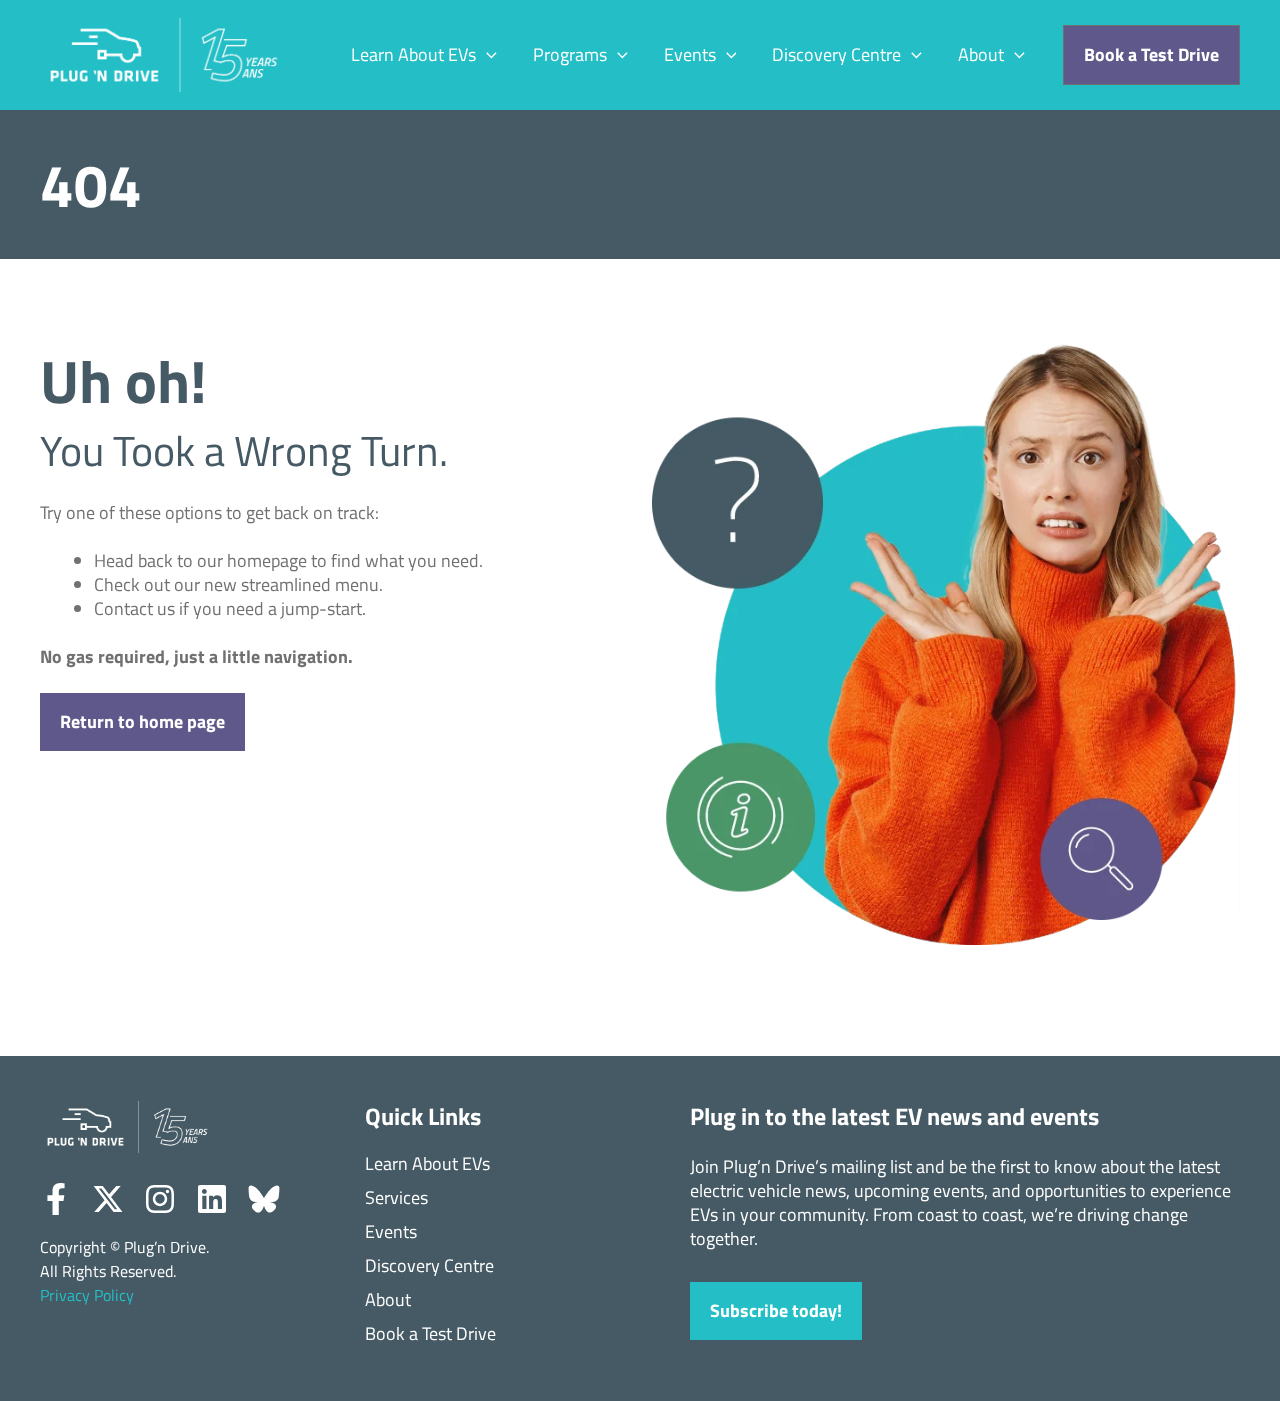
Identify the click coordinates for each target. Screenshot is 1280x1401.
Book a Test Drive (430, 1334)
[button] (486, 55)
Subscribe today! (776, 1310)
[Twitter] (108, 1199)
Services (396, 1198)
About (981, 54)
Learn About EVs (413, 54)
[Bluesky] (264, 1199)
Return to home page (142, 721)
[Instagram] (160, 1199)
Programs (570, 54)
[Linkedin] (212, 1199)
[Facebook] (56, 1199)
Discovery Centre (836, 54)
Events (690, 54)
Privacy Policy (87, 1295)
